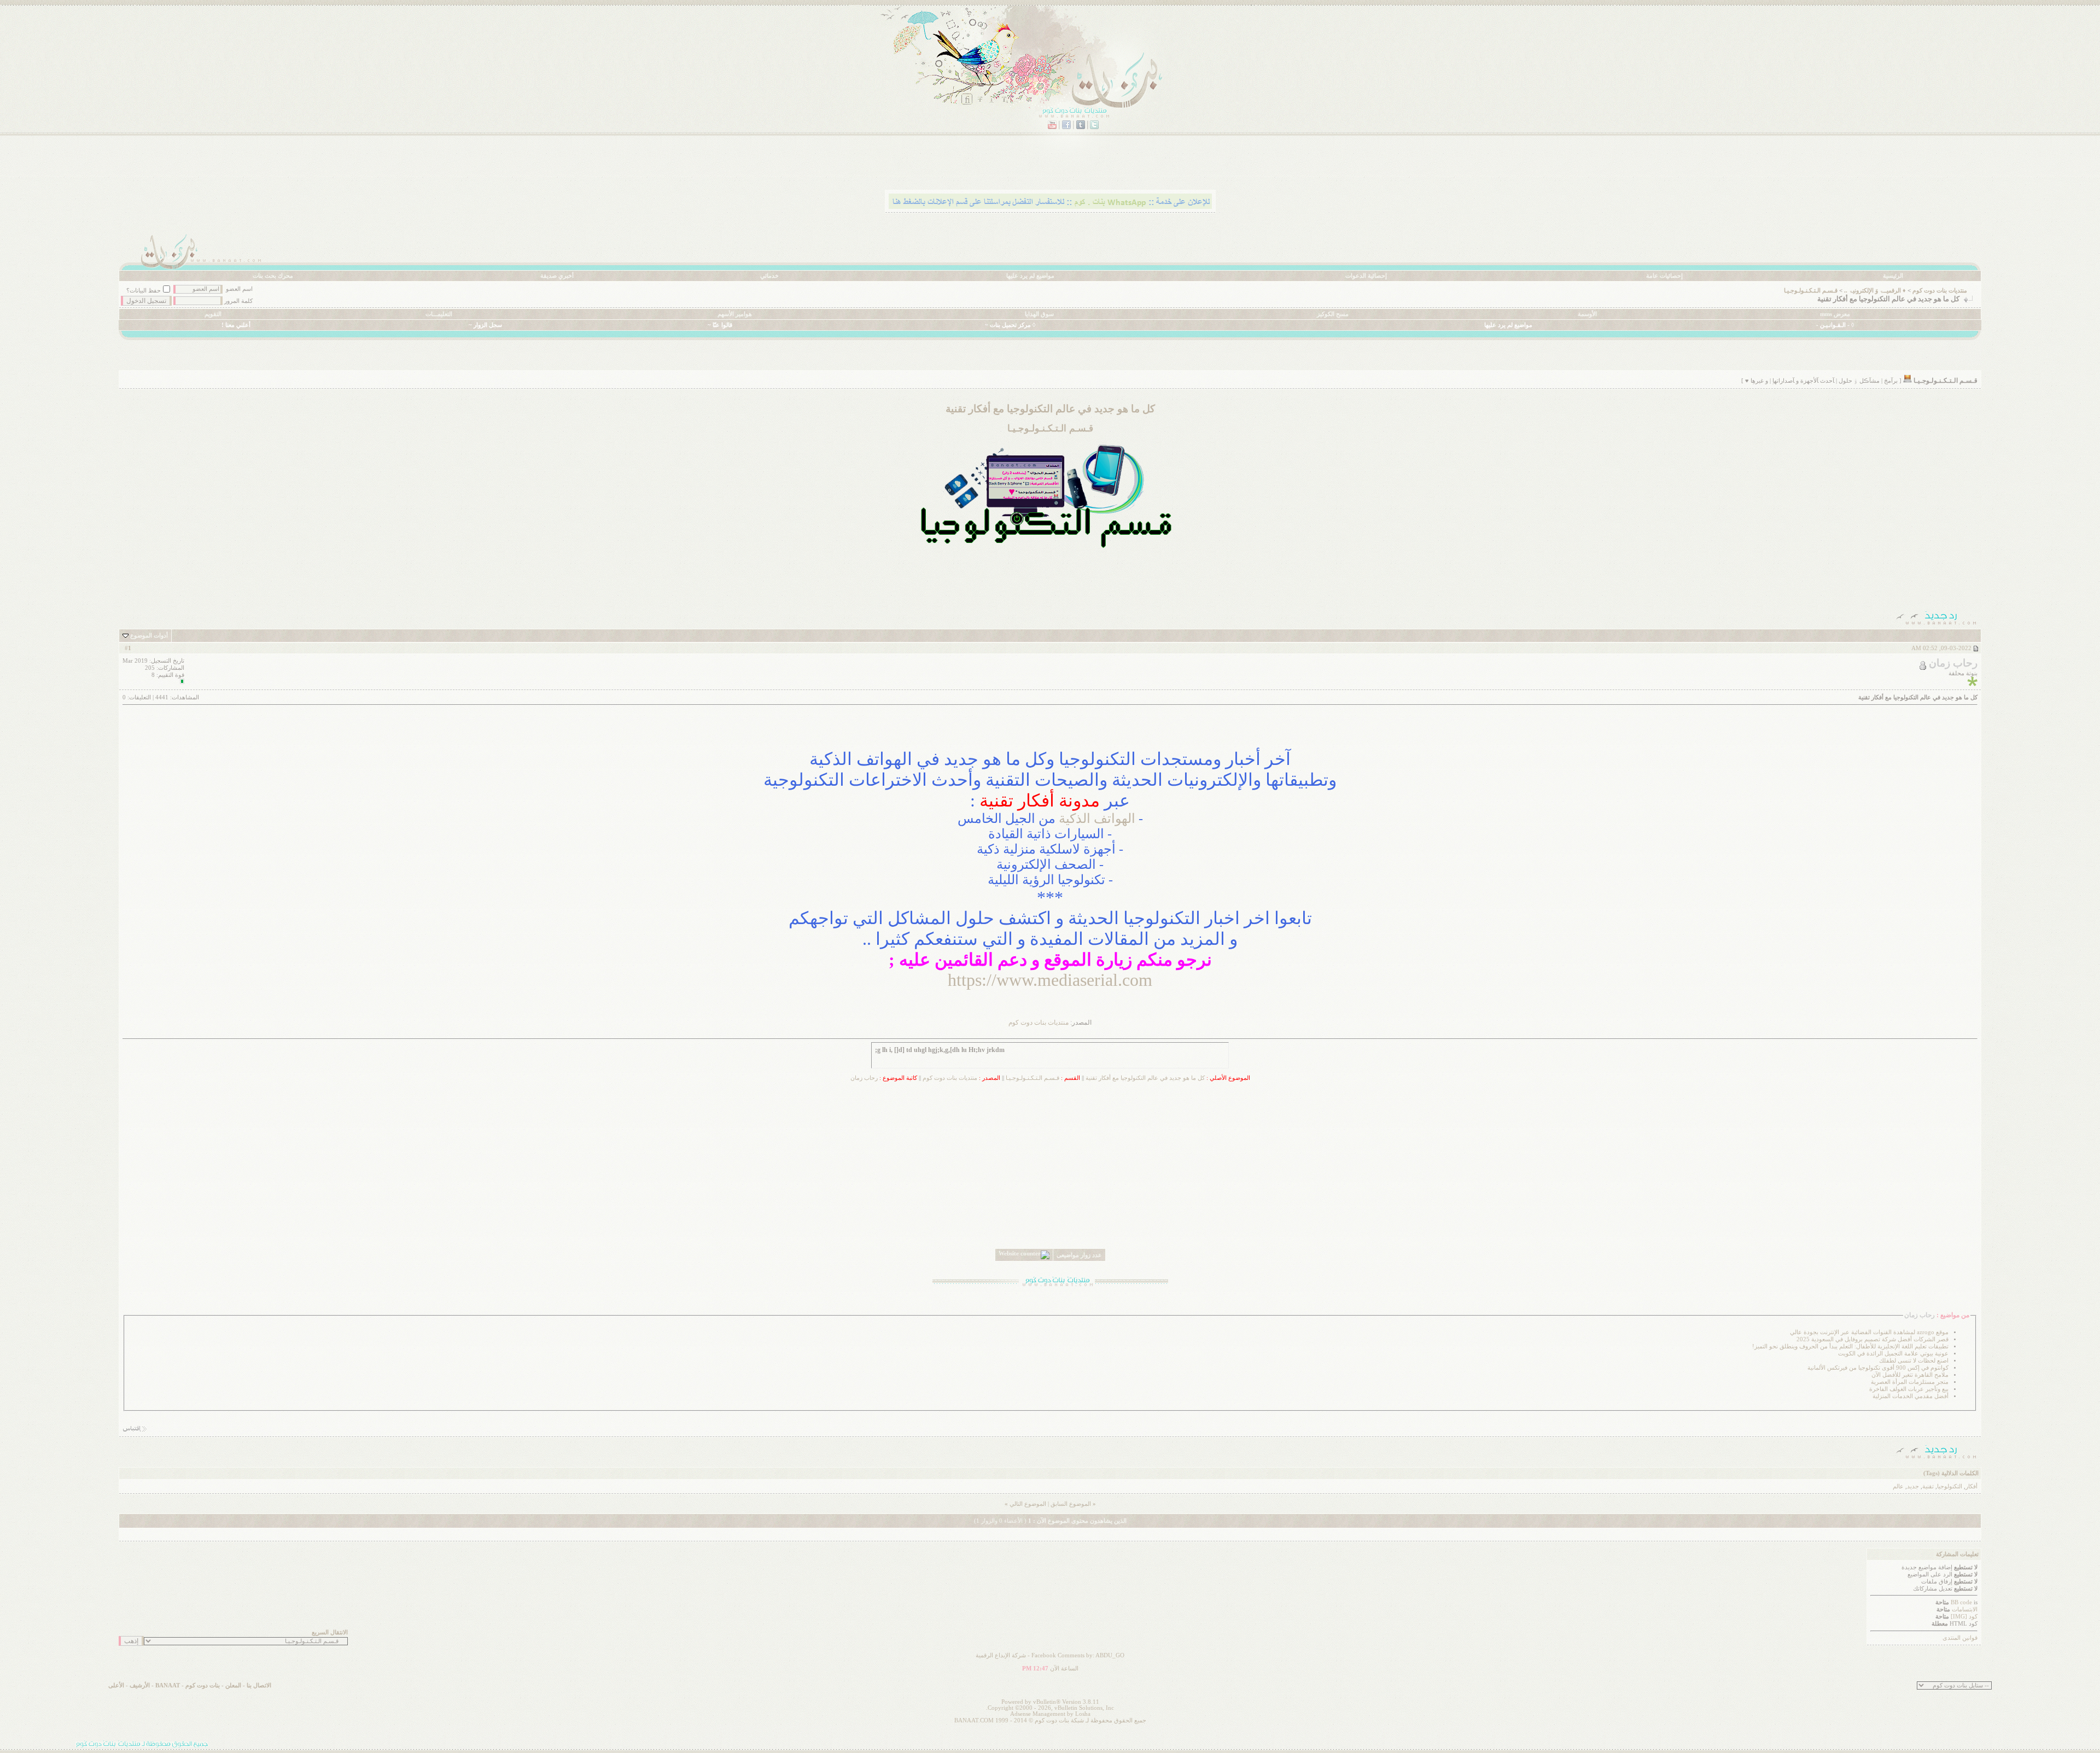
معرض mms (1835, 314)
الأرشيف (140, 1685)
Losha (1083, 1714)
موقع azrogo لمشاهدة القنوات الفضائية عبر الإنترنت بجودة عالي (1869, 1332)
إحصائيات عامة (1664, 276)
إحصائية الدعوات (1366, 276)
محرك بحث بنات (273, 276)
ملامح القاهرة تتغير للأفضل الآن (1910, 1375)
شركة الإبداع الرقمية (1001, 1655)
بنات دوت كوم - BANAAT (188, 1685)
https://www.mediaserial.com (1050, 980)
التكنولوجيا (1950, 1486)
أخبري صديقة (557, 276)
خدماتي (769, 276)
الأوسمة (1587, 314)
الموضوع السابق (1071, 1504)
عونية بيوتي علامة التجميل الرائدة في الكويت (1893, 1354)
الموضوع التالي (1028, 1504)
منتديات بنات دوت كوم (1940, 291)
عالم (1898, 1486)
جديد (1913, 1486)
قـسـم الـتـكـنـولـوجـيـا (1811, 291)
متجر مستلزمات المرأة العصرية (1910, 1382)
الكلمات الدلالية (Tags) (1951, 1473)
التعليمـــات (439, 314)
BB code (1961, 1602)
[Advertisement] (1050, 581)
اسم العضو (239, 289)
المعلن (233, 1685)
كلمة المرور (238, 301)
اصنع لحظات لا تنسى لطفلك (1914, 1361)
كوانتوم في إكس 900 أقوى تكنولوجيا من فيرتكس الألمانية (1878, 1368)
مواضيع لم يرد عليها (1030, 276)
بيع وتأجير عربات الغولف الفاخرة (1909, 1389)
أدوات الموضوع (149, 636)
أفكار (1971, 1486)
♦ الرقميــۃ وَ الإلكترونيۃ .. (1875, 291)
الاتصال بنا (259, 1685)
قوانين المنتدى (1960, 1638)
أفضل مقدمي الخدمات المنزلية (1911, 1396)
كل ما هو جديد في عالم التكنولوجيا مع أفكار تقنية (1145, 1078)
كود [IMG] (1964, 1617)
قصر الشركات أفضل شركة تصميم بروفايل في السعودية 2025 (1872, 1339)
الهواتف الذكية (1097, 819)
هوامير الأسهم (735, 314)
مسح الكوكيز (1333, 314)
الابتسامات (1965, 1609)
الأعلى (116, 1685)
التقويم (213, 314)
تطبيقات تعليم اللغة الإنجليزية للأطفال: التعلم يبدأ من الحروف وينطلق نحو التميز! (1850, 1346)
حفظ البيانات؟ (144, 291)
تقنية (1928, 1486)
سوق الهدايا (1039, 314)
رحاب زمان (864, 1078)
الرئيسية (1893, 276)
